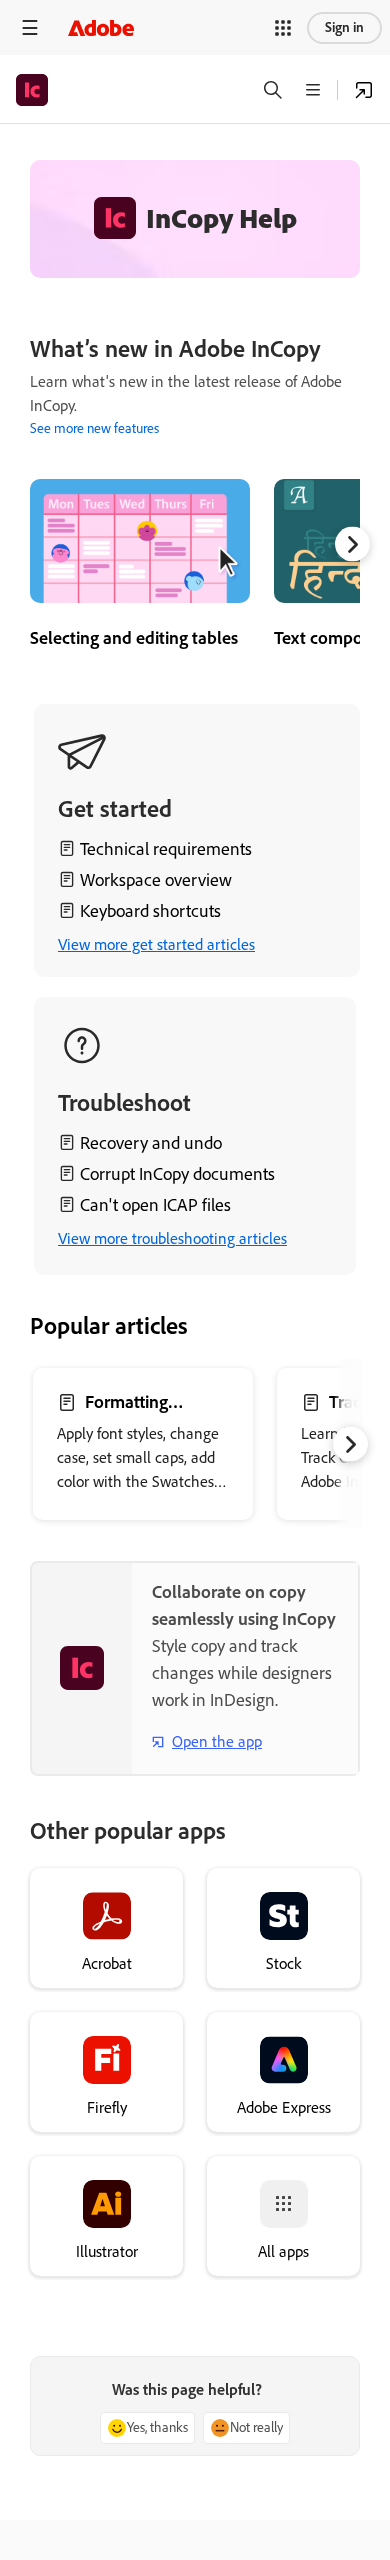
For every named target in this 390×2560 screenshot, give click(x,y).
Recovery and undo (151, 1143)
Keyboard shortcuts (150, 911)
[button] (283, 28)
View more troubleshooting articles (172, 1238)
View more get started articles (156, 944)
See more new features (94, 428)
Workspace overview (156, 880)
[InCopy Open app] (364, 90)
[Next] (352, 544)
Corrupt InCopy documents (177, 1174)
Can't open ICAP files (155, 1205)
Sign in (344, 27)
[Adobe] (101, 27)
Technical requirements (166, 849)
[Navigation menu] (30, 27)
